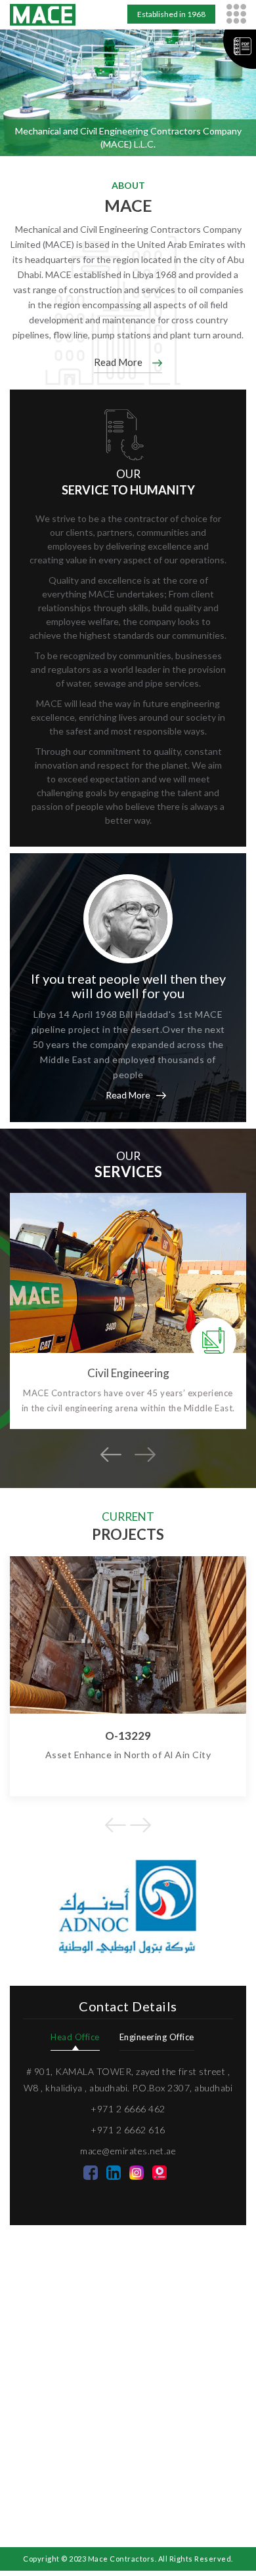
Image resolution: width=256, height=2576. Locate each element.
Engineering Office (157, 2037)
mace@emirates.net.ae (128, 2151)
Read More (118, 362)
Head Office (75, 2037)
